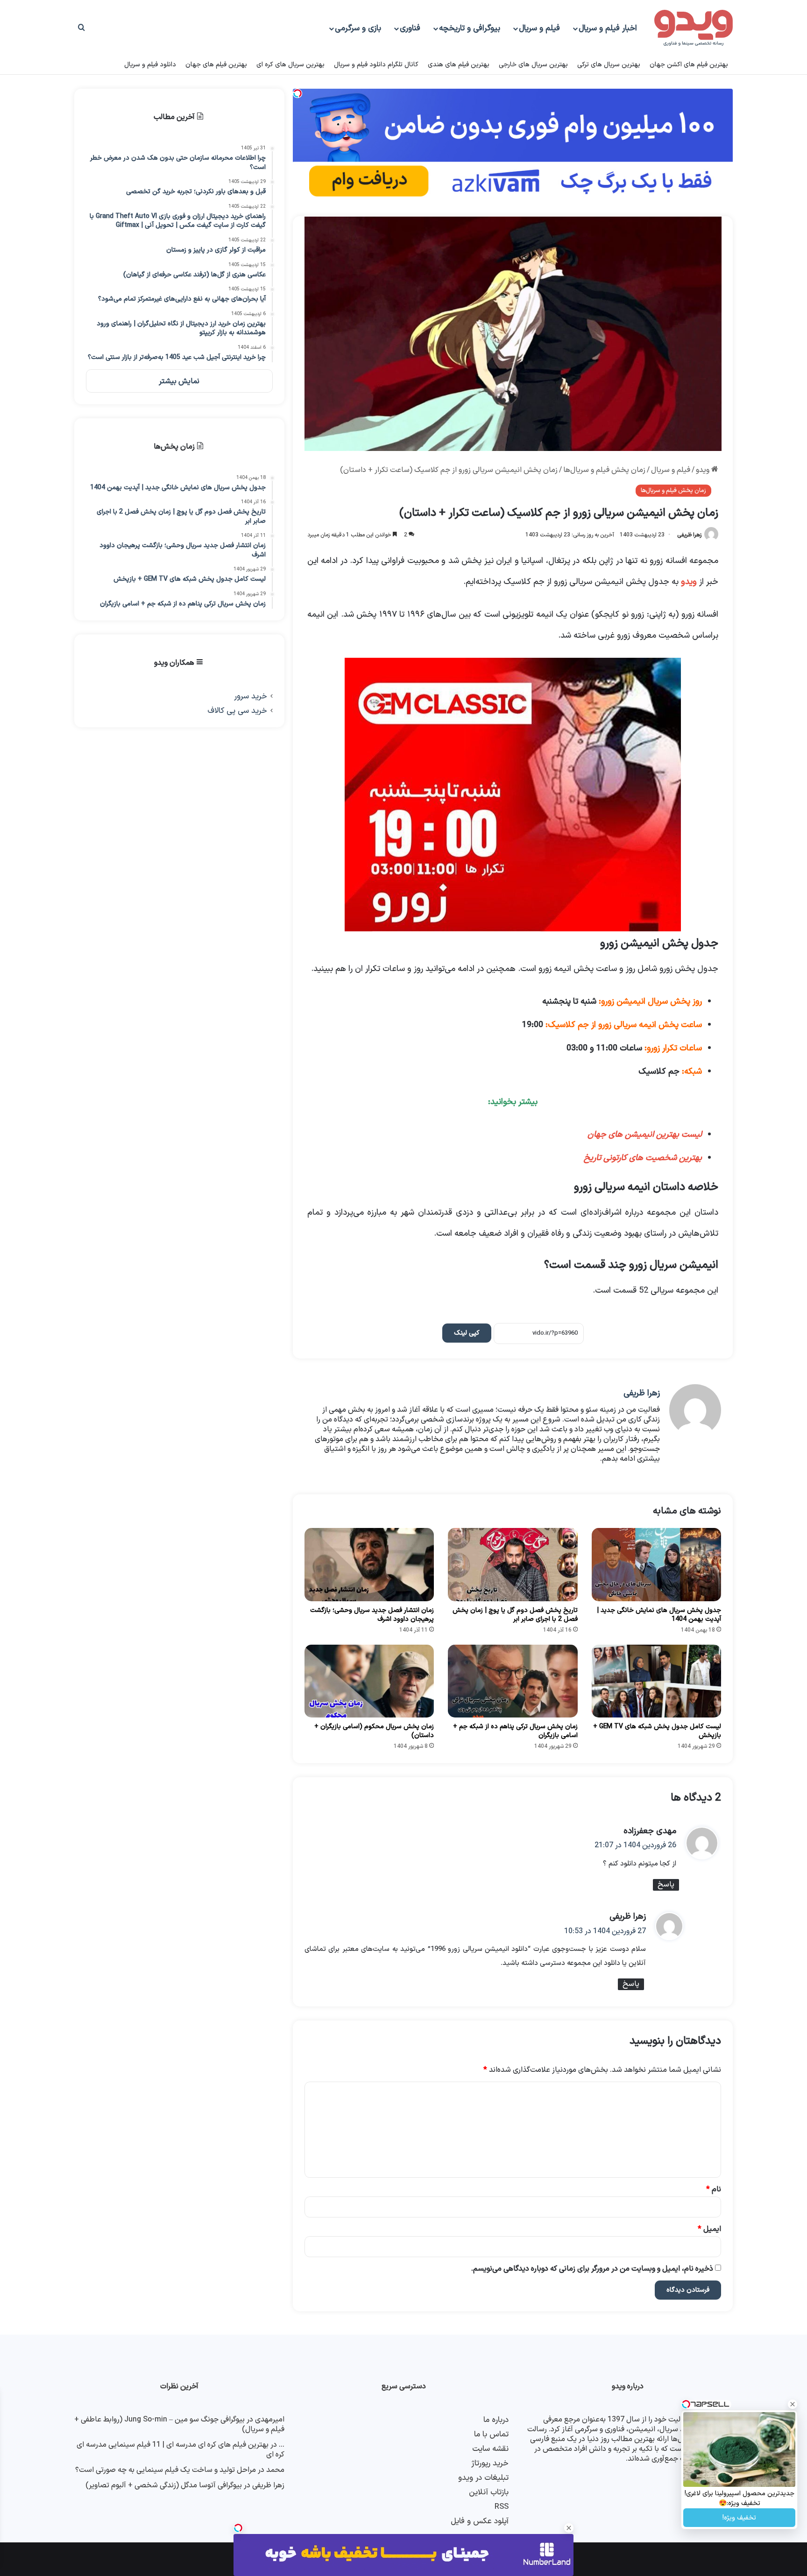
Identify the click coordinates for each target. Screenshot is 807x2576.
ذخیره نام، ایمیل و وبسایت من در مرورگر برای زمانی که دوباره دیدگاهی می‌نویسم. (592, 2269)
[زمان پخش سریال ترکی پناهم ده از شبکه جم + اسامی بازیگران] (513, 1681)
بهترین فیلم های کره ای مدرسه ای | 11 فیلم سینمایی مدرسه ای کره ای (181, 2450)
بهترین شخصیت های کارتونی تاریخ (643, 1158)
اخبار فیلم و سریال (608, 28)
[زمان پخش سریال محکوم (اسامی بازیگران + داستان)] (369, 1681)
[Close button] (569, 2528)
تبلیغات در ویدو (483, 2478)
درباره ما (496, 2420)
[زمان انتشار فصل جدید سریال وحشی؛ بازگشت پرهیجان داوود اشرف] (369, 1564)
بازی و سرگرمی (358, 28)
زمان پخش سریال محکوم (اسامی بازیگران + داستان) (374, 1731)
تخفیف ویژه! (739, 2518)
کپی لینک (467, 1333)
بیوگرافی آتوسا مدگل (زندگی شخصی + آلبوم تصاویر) (164, 2485)
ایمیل (709, 2229)
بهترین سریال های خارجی (533, 65)
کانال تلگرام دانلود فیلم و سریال (376, 65)
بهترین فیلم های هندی (459, 65)
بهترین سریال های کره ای (290, 65)
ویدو (704, 470)
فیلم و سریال (539, 28)
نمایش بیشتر (179, 381)
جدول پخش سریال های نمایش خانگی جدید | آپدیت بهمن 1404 (659, 1615)
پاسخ (666, 1885)
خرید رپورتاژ (490, 2463)
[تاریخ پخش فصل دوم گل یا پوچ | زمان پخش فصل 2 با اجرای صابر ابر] (513, 1564)
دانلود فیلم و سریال (150, 65)
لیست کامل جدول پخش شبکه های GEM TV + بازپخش (657, 1731)
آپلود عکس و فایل (480, 2521)
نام (714, 2189)
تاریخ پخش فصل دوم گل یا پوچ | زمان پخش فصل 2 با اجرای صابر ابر (515, 1615)
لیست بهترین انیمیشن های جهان (645, 1135)
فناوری (410, 28)
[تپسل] (238, 2528)
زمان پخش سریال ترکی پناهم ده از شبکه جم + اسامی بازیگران (515, 1731)
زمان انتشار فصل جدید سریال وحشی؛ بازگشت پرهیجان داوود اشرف (372, 1615)
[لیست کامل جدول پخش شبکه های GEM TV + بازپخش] (656, 1681)
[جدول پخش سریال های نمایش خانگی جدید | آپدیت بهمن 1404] (656, 1564)
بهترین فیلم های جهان (216, 65)
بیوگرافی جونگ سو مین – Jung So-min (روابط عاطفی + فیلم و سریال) (179, 2425)
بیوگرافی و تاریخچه (470, 28)
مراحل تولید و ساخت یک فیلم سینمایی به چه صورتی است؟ (166, 2470)
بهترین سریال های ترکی (609, 65)
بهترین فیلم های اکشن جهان (689, 65)
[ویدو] (694, 28)
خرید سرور (251, 696)
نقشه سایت (490, 2449)
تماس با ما (491, 2434)
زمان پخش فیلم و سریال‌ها (604, 470)
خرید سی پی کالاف (237, 711)
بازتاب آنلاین (489, 2492)
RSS (502, 2507)
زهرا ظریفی (689, 535)
